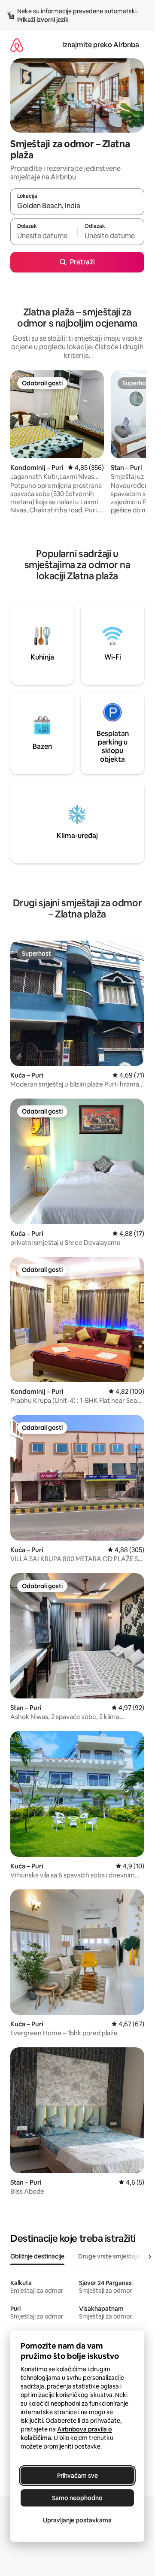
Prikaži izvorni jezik (43, 20)
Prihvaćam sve (77, 2476)
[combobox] (77, 206)
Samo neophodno (77, 2498)
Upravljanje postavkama (77, 2520)
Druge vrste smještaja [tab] (109, 2256)
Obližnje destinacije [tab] (37, 2256)
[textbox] (44, 236)
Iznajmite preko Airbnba (101, 45)
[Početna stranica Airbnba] (17, 45)
